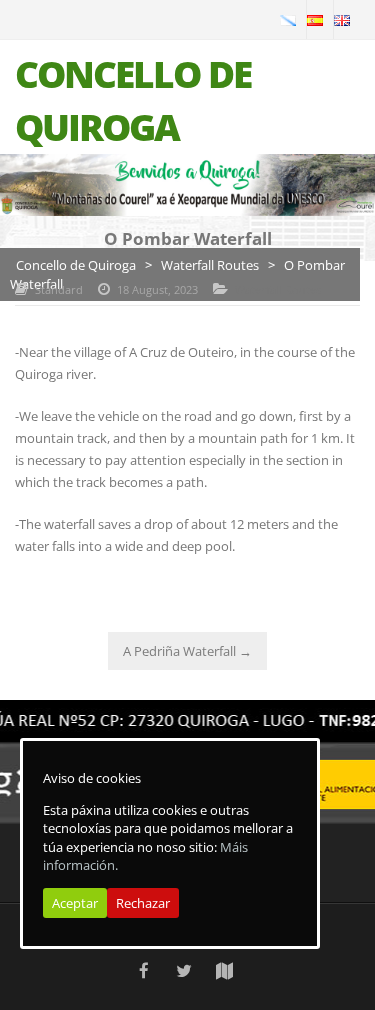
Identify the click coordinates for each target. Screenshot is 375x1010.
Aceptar (75, 903)
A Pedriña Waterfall (187, 651)
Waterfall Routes (210, 265)
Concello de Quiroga (76, 265)
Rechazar (143, 903)
